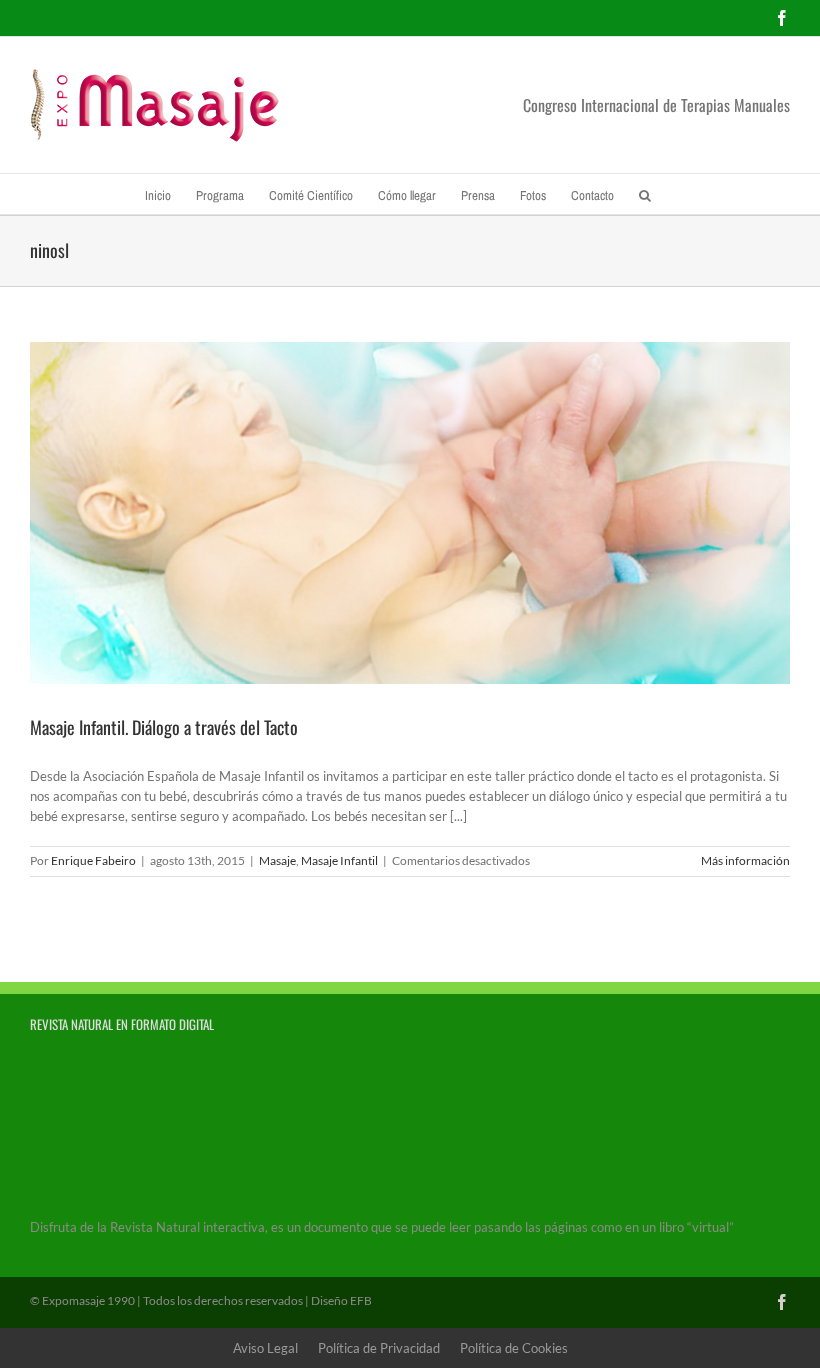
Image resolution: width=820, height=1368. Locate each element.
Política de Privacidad (379, 1348)
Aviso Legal (265, 1348)
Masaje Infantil (339, 860)
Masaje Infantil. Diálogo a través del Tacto (164, 727)
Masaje (277, 860)
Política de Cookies (514, 1348)
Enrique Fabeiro (93, 860)
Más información (745, 860)
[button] (645, 194)
